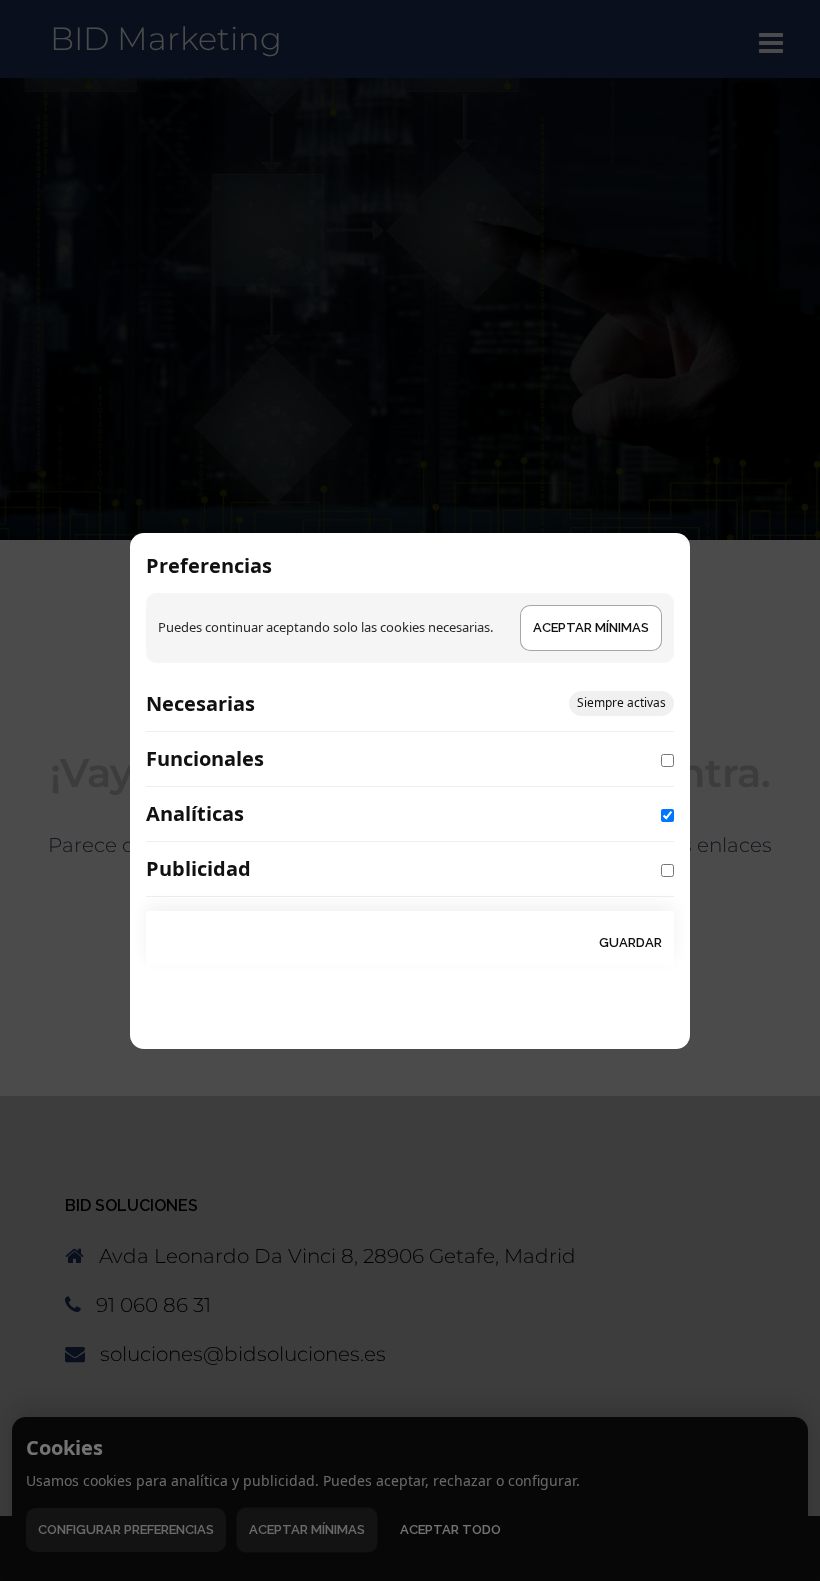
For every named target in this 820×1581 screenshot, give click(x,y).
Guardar (630, 942)
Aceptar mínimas (591, 627)
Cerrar (542, 942)
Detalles (305, 707)
